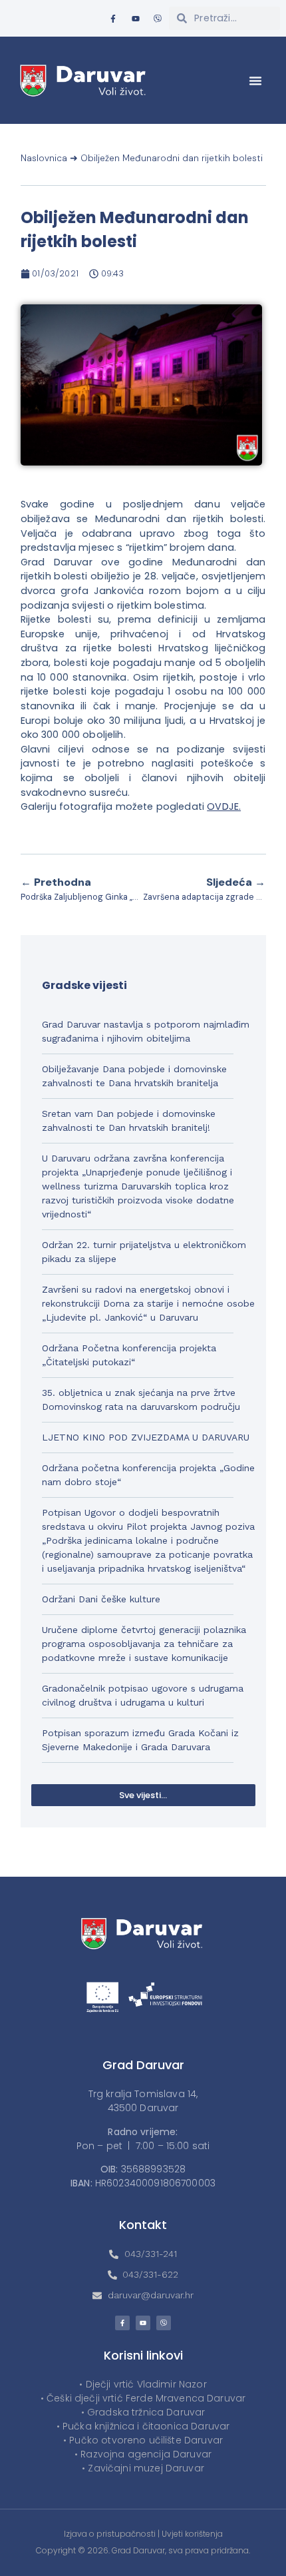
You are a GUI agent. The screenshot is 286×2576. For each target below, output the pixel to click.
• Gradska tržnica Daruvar (143, 2412)
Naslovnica (44, 158)
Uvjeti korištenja (192, 2534)
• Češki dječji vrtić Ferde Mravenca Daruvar (143, 2398)
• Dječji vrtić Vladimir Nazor (143, 2384)
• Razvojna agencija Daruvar (143, 2454)
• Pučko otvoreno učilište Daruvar (143, 2440)
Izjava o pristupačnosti (110, 2534)
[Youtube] (136, 19)
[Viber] (158, 19)
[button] (255, 81)
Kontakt (143, 2225)
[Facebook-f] (113, 19)
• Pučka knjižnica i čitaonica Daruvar (143, 2426)
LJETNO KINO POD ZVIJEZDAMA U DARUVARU (146, 1437)
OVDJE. (224, 806)
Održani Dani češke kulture (101, 1599)
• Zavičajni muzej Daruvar (143, 2468)
